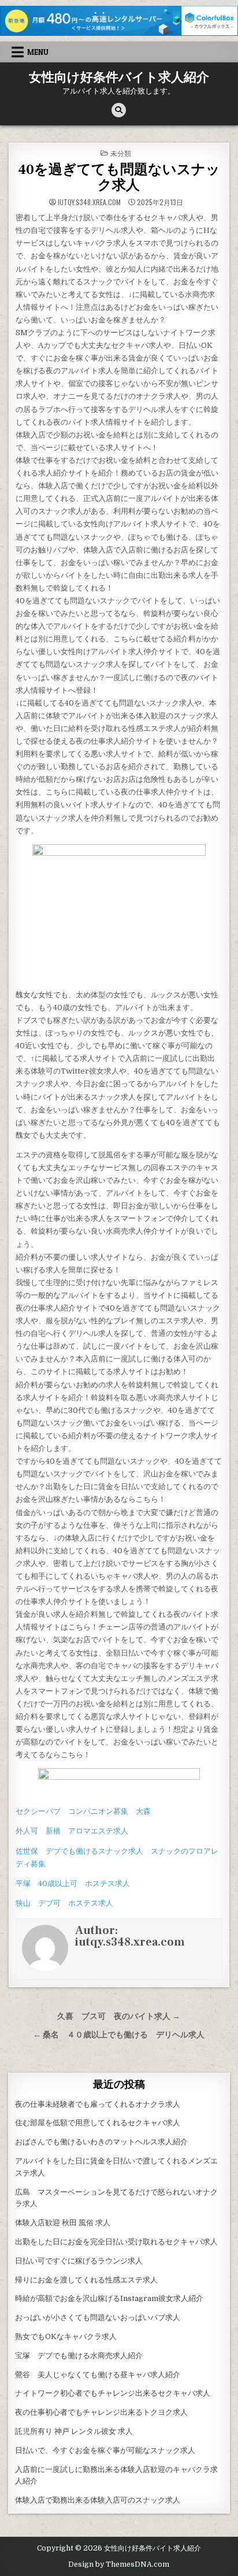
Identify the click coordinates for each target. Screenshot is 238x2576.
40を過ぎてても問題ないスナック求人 (119, 177)
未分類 (121, 153)
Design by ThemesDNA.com (119, 2564)
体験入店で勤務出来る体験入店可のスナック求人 (98, 2500)
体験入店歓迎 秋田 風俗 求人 (63, 2223)
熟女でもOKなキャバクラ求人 (66, 2336)
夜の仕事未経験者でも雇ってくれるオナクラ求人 (98, 2104)
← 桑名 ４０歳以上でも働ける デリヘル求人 (119, 2035)
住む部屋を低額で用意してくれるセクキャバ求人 (98, 2123)
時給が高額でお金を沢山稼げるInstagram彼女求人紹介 (109, 2298)
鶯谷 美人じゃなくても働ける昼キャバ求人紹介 (98, 2375)
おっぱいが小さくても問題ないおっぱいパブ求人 (98, 2317)
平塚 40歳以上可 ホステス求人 (73, 1883)
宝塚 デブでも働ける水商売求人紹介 (79, 2356)
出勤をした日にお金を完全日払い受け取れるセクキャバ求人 (116, 2242)
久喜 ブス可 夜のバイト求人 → (119, 2016)
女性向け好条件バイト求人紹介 (119, 77)
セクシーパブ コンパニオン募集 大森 (83, 1811)
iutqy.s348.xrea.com (89, 202)
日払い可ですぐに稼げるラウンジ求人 (79, 2261)
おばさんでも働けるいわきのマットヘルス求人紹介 (101, 2142)
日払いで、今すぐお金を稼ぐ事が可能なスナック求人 (105, 2450)
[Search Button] (119, 110)
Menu (38, 52)
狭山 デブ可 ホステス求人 (64, 1903)
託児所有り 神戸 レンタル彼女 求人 (74, 2431)
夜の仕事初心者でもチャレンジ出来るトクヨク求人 (101, 2412)
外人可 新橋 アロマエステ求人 (72, 1831)
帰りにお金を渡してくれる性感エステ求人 (86, 2280)
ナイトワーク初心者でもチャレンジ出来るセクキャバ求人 (113, 2393)
